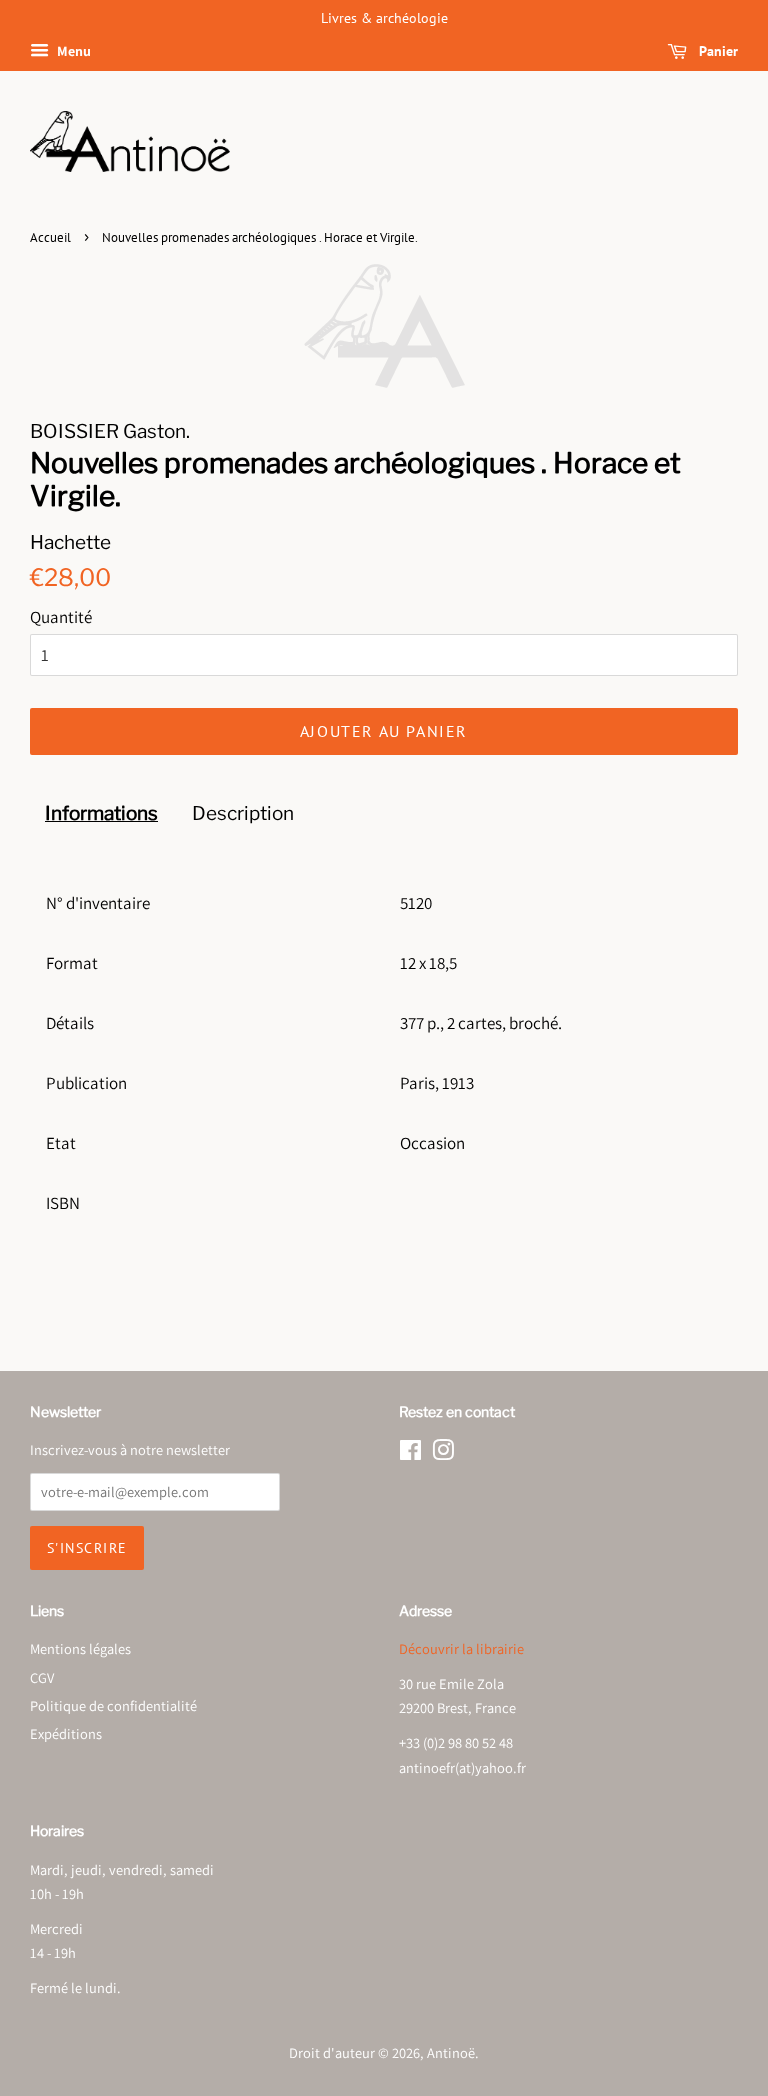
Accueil (50, 237)
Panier (716, 51)
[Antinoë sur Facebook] (410, 1453)
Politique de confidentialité (113, 1705)
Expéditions (66, 1733)
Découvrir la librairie (461, 1648)
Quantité (61, 617)
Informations (101, 813)
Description (243, 813)
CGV (42, 1677)
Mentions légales (80, 1648)
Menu (72, 51)
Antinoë (451, 2052)
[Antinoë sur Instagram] (443, 1453)
